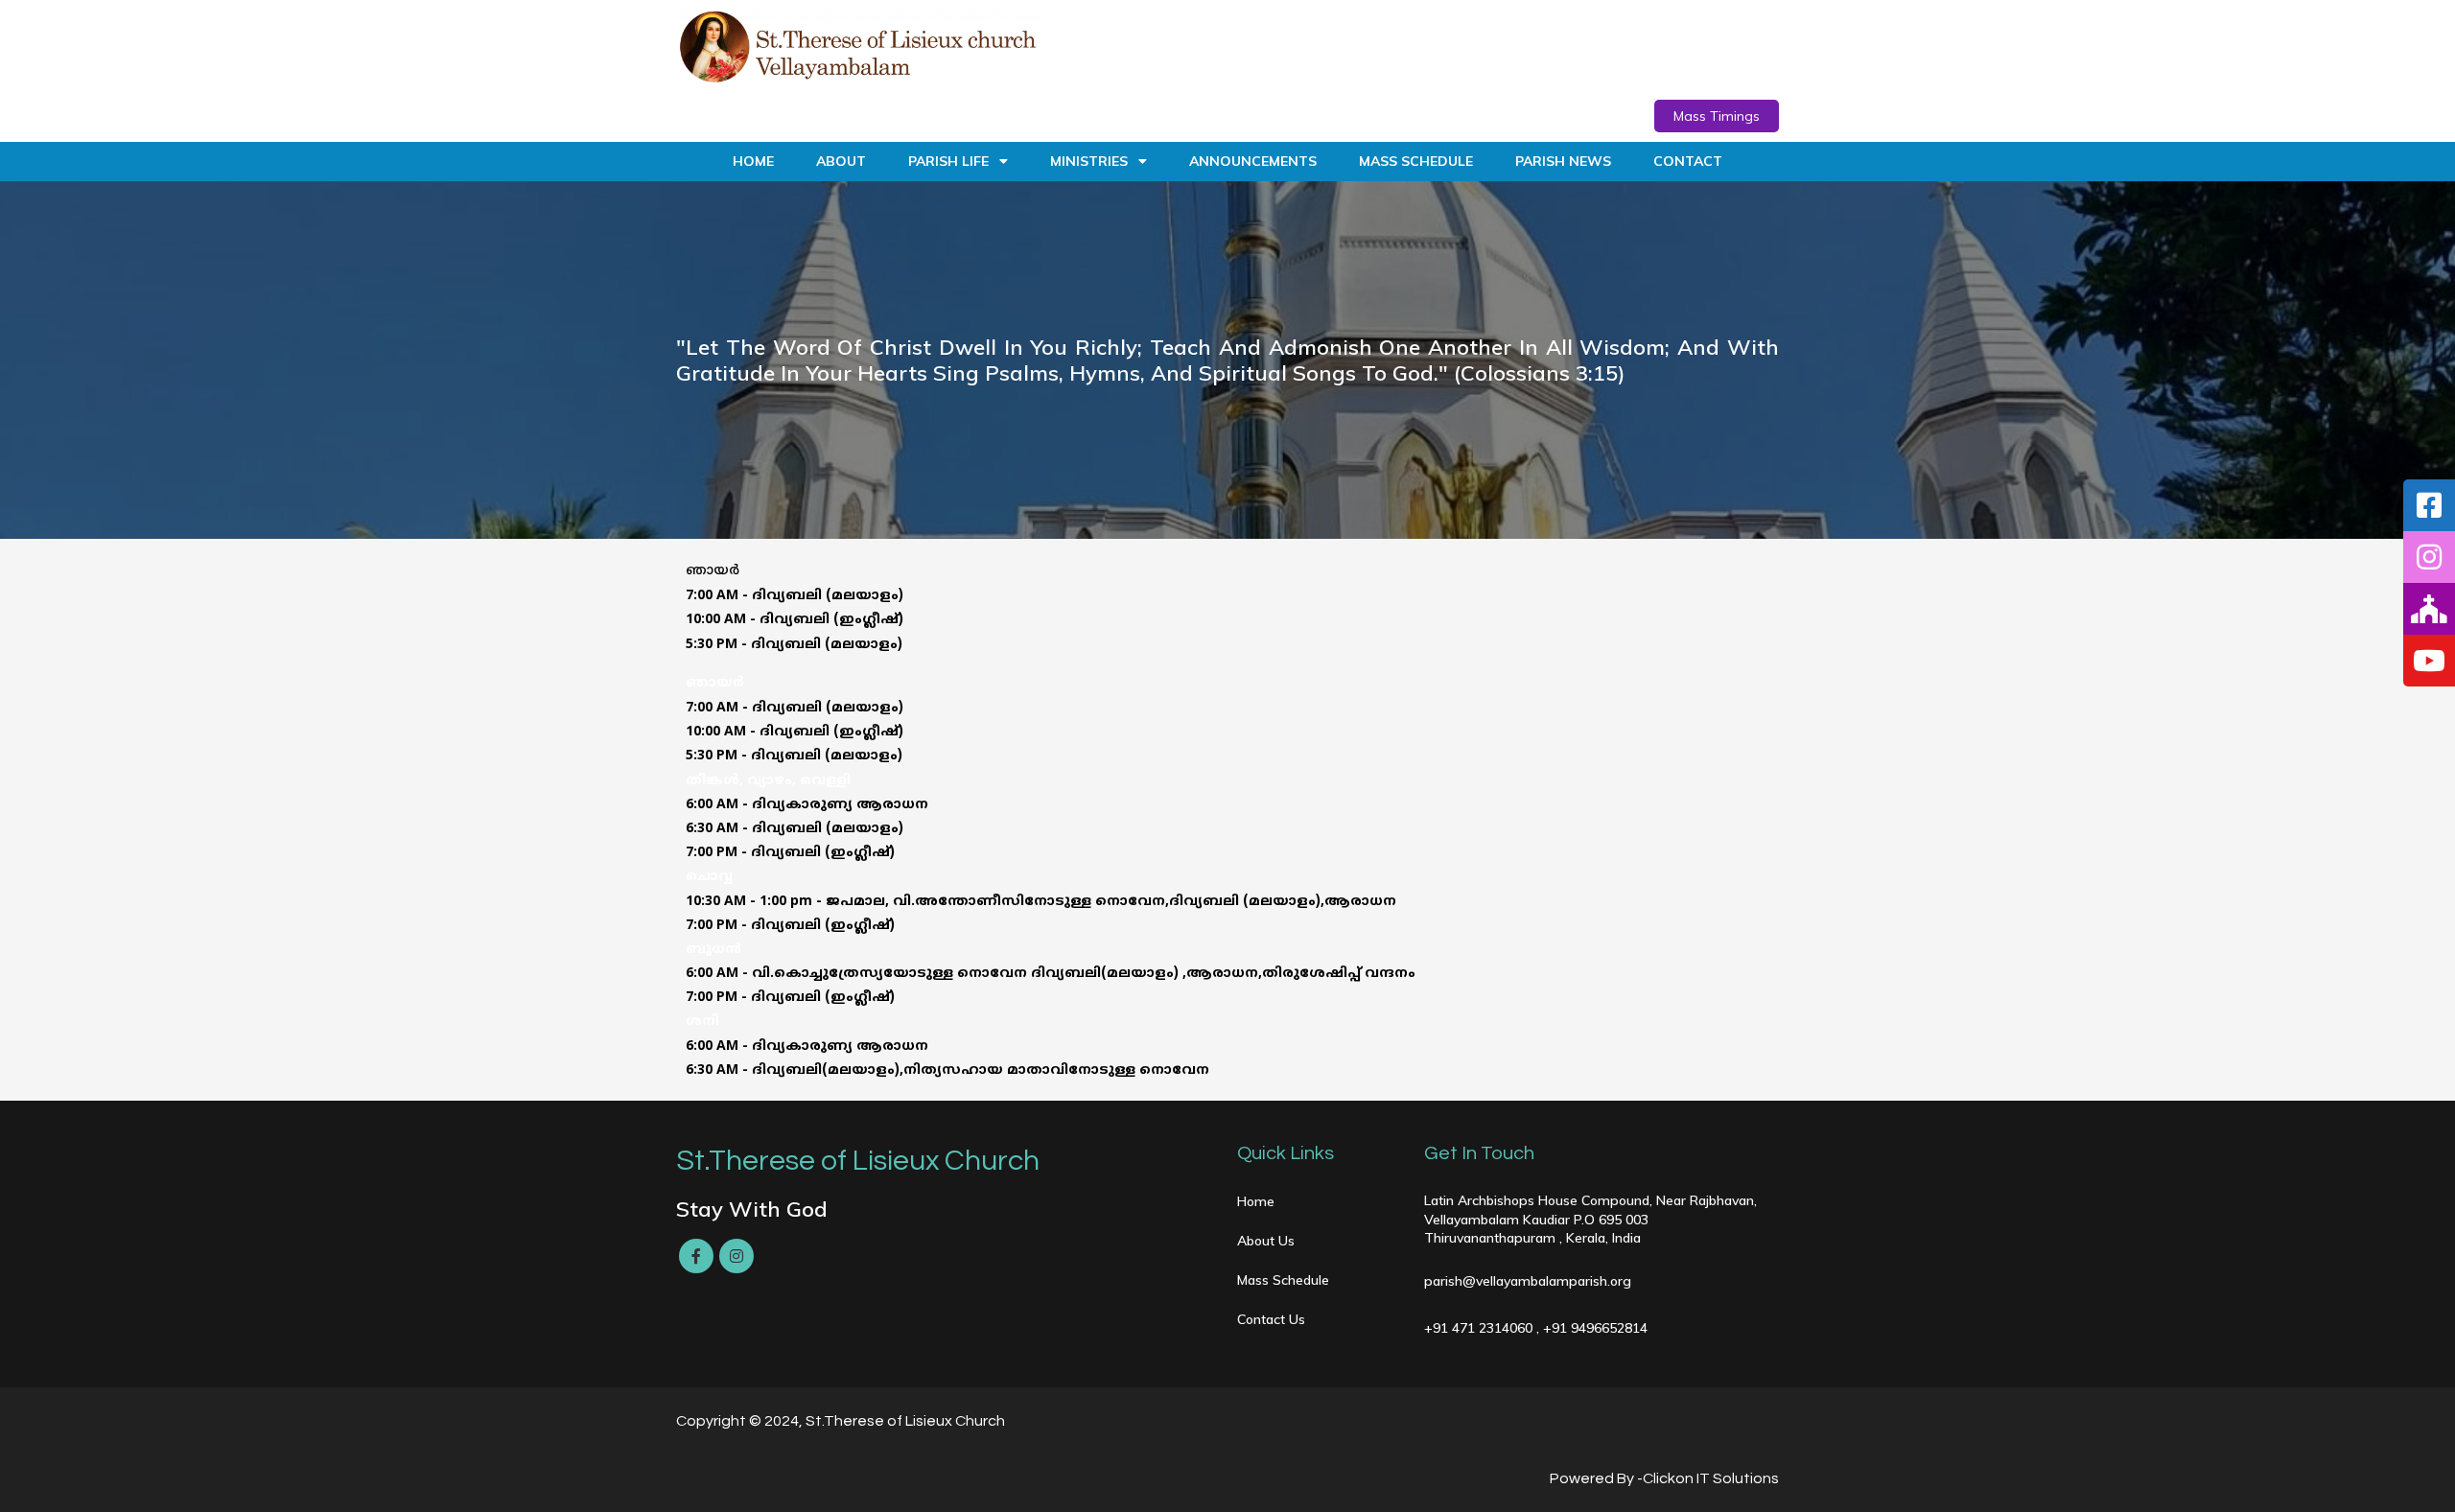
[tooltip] (2429, 505)
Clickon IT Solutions (1711, 1478)
